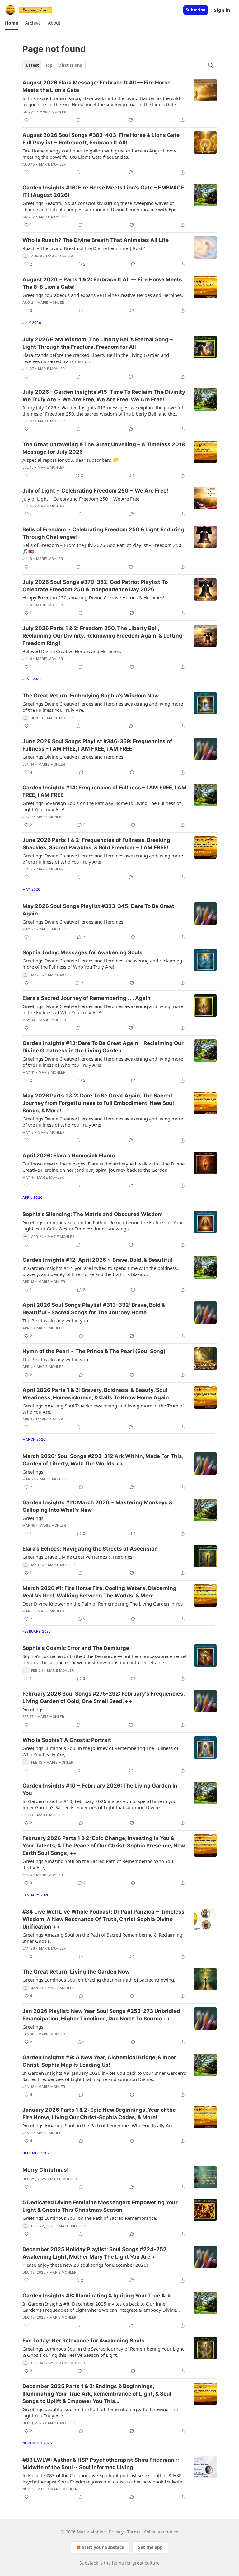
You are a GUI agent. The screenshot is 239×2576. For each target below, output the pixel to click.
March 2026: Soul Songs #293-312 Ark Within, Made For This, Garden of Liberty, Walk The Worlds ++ (103, 1460)
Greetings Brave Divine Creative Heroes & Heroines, (78, 1557)
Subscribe (196, 10)
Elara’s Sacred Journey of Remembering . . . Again (87, 998)
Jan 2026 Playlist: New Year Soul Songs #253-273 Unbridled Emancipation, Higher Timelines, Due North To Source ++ (101, 2015)
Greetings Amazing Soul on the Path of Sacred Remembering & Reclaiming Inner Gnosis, (102, 1938)
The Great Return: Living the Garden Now (77, 1972)
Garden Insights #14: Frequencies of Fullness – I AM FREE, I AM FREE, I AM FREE (104, 791)
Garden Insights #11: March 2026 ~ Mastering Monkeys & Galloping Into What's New (97, 1506)
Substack (89, 2563)
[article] (119, 101)
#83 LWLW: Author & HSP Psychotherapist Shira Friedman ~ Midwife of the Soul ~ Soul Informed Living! (101, 2464)
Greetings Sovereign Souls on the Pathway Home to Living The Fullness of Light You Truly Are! (102, 806)
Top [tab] (49, 65)
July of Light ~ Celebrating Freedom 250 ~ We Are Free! (95, 491)
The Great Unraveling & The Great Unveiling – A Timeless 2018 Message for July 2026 (104, 448)
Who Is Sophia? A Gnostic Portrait (67, 1740)
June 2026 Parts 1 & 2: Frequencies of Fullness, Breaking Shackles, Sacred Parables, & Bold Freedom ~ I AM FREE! (96, 844)
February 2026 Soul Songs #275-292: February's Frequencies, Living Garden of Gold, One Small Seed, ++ (103, 1697)
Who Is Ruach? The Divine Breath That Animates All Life (96, 240)
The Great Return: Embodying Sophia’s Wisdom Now (91, 696)
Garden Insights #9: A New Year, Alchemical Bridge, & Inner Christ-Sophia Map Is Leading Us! (99, 2061)
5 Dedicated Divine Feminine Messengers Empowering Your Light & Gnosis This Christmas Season (100, 2206)
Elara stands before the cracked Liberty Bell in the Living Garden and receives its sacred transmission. (96, 358)
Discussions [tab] (70, 65)
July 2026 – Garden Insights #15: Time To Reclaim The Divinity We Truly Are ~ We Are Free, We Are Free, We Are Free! (104, 396)
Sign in (222, 10)
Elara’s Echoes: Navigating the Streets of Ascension (90, 1549)
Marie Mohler (53, 112)
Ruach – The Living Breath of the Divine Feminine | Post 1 (84, 248)
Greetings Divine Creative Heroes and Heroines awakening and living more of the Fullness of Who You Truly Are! (103, 859)
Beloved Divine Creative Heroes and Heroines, (72, 651)
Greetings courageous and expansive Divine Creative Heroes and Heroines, (103, 295)
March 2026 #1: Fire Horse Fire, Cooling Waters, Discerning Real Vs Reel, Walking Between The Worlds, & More (99, 1592)
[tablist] (54, 65)
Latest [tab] (33, 65)
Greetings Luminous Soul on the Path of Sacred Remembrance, (90, 2218)
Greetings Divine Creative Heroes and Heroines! (73, 757)
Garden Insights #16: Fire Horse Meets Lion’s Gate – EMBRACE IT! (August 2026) (103, 191)
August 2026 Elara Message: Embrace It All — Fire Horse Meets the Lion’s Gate (96, 86)
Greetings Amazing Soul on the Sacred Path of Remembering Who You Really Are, (98, 1864)
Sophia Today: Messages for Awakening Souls (82, 952)
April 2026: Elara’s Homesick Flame (69, 1156)
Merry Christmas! (46, 2170)
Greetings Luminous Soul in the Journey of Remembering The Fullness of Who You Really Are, (100, 1751)
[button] (11, 23)
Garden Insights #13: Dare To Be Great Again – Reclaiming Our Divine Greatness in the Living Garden (103, 1047)
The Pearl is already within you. (56, 1320)
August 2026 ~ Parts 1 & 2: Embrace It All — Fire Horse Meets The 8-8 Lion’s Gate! (102, 283)
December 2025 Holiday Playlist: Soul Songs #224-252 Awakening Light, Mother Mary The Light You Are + (94, 2253)
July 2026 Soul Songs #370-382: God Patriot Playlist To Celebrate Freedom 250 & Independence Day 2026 (95, 586)
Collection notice (161, 2532)
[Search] (210, 65)
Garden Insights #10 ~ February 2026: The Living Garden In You (100, 1789)
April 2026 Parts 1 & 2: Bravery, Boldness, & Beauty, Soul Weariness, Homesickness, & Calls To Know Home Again (96, 1394)
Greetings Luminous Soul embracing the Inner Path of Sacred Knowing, (99, 1980)
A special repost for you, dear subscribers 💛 (70, 460)
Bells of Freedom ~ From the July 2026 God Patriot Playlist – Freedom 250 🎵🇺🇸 (102, 548)
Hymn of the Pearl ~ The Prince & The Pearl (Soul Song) (94, 1351)
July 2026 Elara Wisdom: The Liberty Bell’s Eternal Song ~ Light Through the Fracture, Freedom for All (98, 343)
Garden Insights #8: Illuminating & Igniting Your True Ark (96, 2296)
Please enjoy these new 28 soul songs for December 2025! (85, 2265)
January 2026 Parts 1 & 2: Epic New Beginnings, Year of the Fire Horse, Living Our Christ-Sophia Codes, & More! (99, 2114)
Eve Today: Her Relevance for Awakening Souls (83, 2341)
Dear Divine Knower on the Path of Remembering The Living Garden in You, (103, 1604)
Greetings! (33, 1472)
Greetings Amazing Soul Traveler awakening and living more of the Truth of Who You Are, (103, 1409)
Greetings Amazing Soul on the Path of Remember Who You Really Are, (98, 2125)
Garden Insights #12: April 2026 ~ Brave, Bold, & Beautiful (97, 1260)
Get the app (150, 2547)
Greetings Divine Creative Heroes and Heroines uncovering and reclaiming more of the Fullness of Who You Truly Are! (102, 964)
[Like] (26, 120)
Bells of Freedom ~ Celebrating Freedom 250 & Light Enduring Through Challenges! (103, 533)
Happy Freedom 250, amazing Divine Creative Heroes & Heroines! (93, 597)
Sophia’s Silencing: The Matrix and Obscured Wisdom (93, 1214)
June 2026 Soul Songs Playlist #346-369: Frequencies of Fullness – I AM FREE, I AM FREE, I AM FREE (97, 745)
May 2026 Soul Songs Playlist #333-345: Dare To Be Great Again (98, 910)
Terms (134, 2532)
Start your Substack (103, 2547)
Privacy (116, 2532)
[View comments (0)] (78, 120)
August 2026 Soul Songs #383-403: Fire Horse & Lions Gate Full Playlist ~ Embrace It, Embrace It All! (101, 139)
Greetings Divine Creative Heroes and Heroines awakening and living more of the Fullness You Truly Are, (103, 707)
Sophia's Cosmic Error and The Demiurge (76, 1648)
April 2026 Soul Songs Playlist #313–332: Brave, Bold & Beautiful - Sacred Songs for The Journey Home (94, 1309)
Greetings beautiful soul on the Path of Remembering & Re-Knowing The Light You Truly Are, (100, 2412)
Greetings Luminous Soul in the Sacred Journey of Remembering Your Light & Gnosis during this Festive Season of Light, (103, 2352)
